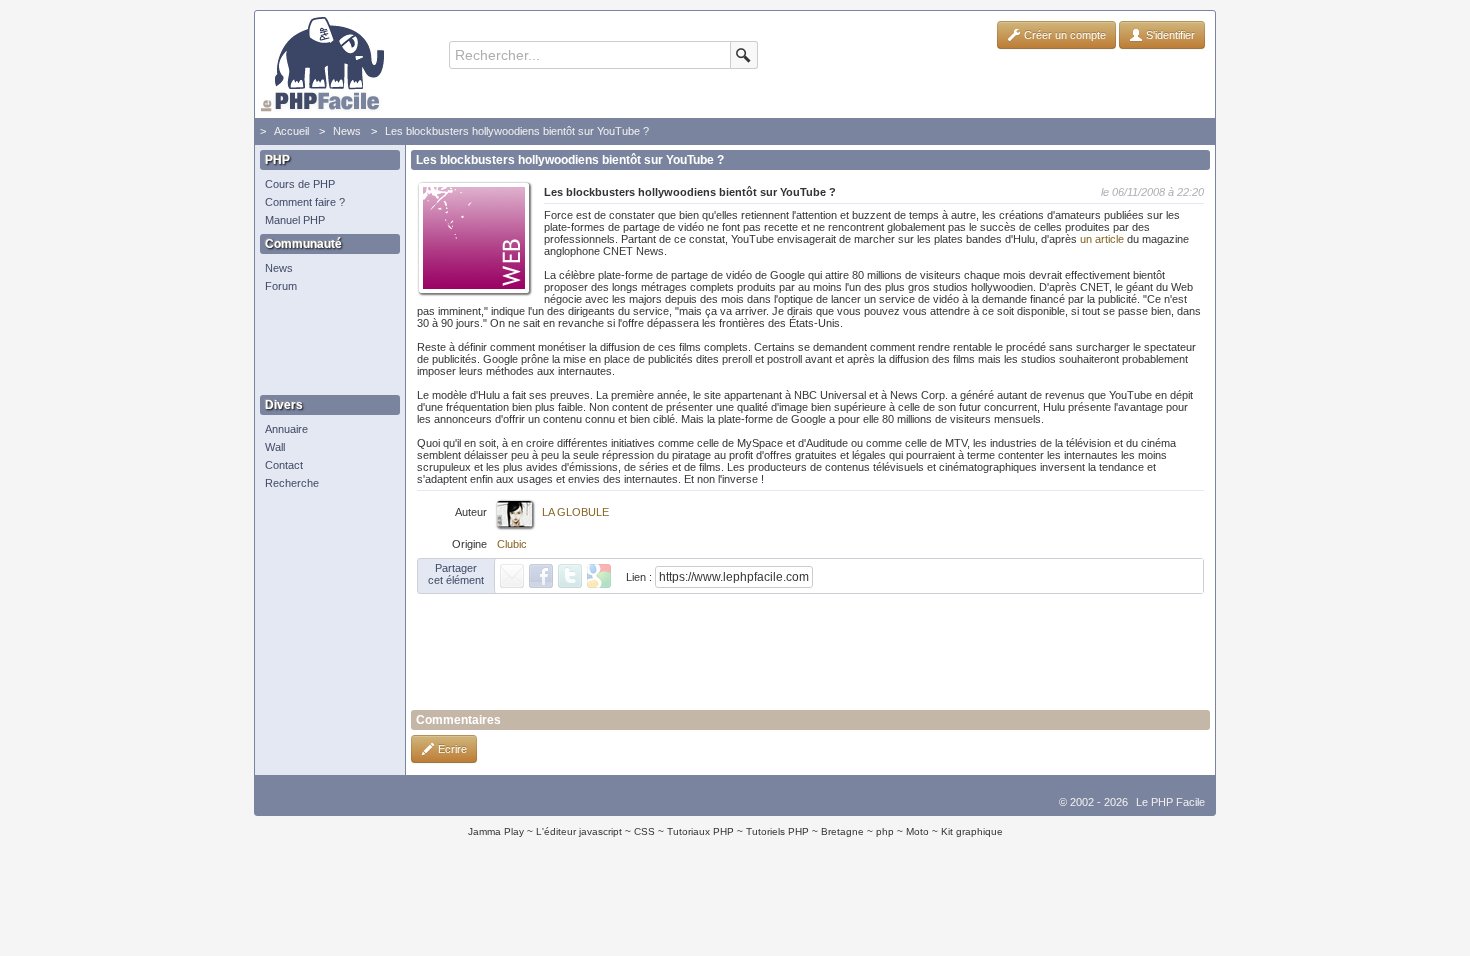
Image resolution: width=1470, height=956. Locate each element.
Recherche (292, 483)
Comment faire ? (305, 202)
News (347, 131)
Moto (917, 831)
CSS (644, 831)
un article (1102, 239)
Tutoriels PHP (777, 831)
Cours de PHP (300, 184)
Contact (284, 465)
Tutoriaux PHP (700, 831)
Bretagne (842, 831)
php (885, 831)
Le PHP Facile (1170, 802)
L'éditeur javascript (579, 831)
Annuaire (286, 429)
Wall (275, 447)
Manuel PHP (295, 220)
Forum (281, 286)
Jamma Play (496, 831)
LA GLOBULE (575, 512)
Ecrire (451, 749)
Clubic (512, 544)
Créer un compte (1063, 35)
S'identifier (1169, 35)
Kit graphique (972, 831)
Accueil (291, 131)
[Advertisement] (325, 345)
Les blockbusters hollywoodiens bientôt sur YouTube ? (517, 131)
